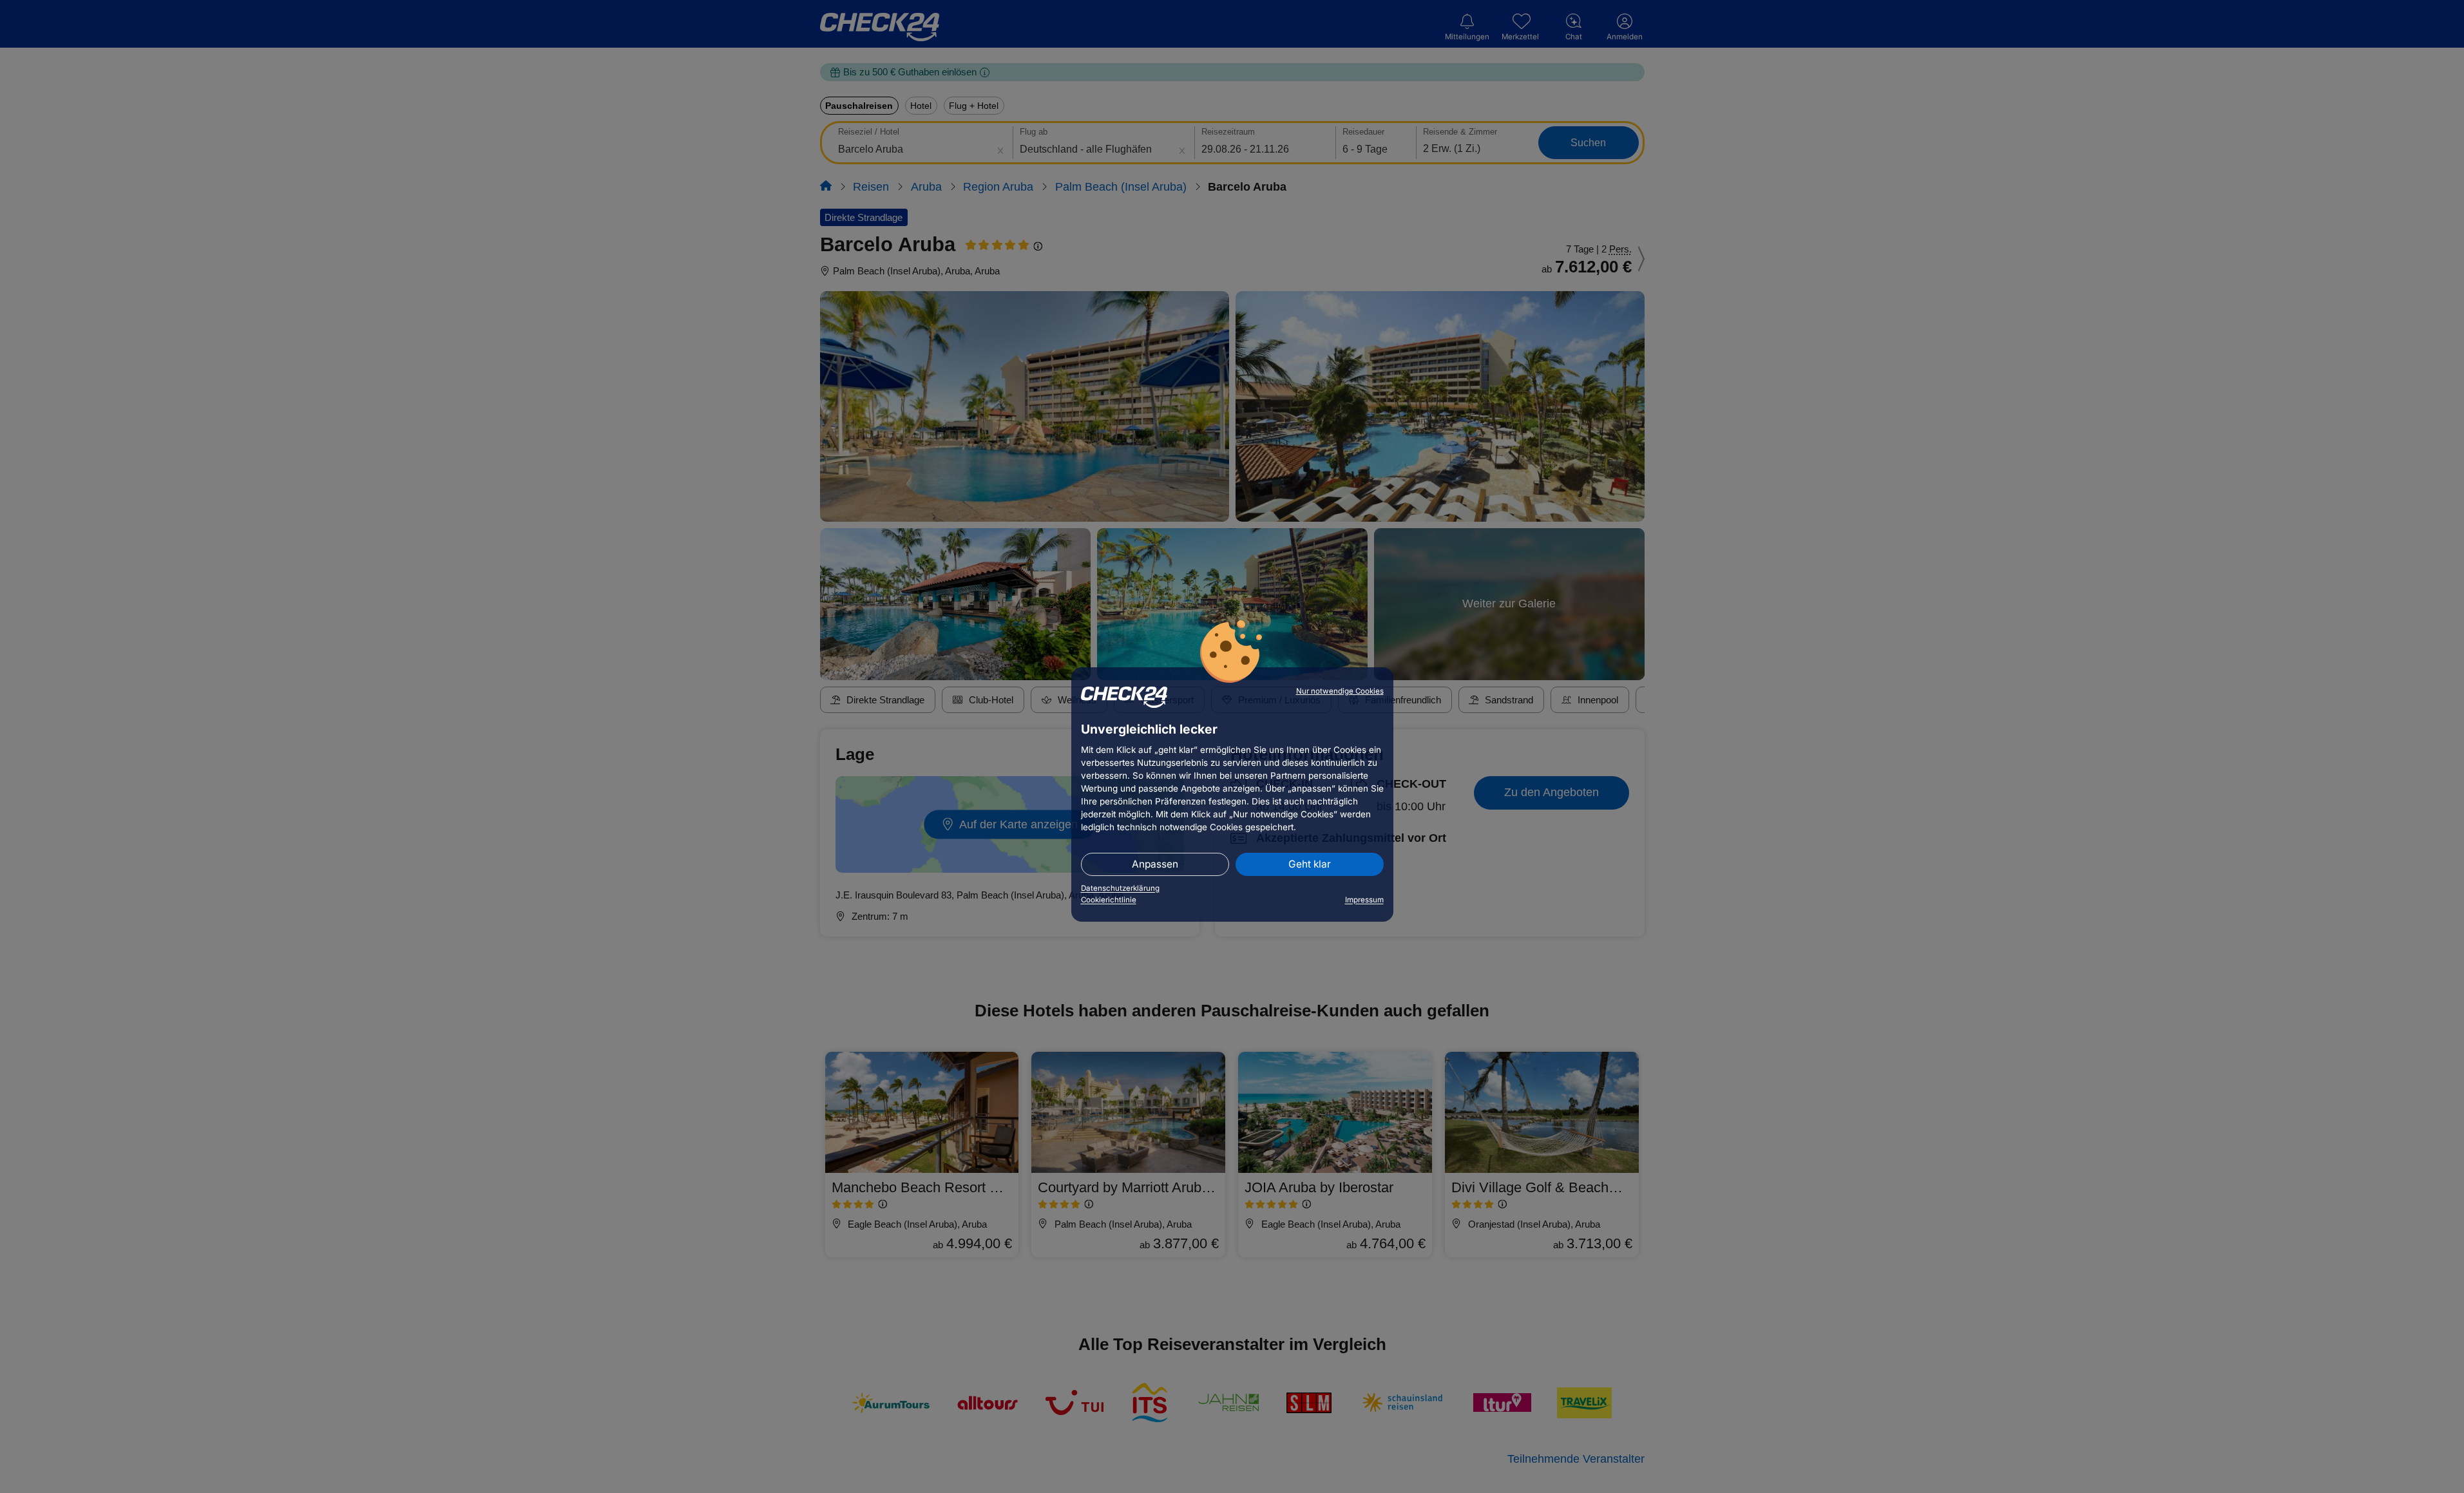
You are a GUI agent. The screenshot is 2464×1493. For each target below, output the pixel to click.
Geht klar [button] (1310, 864)
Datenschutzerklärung (1120, 888)
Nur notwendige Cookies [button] (1340, 691)
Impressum (1364, 900)
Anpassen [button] (1155, 864)
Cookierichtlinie (1109, 900)
